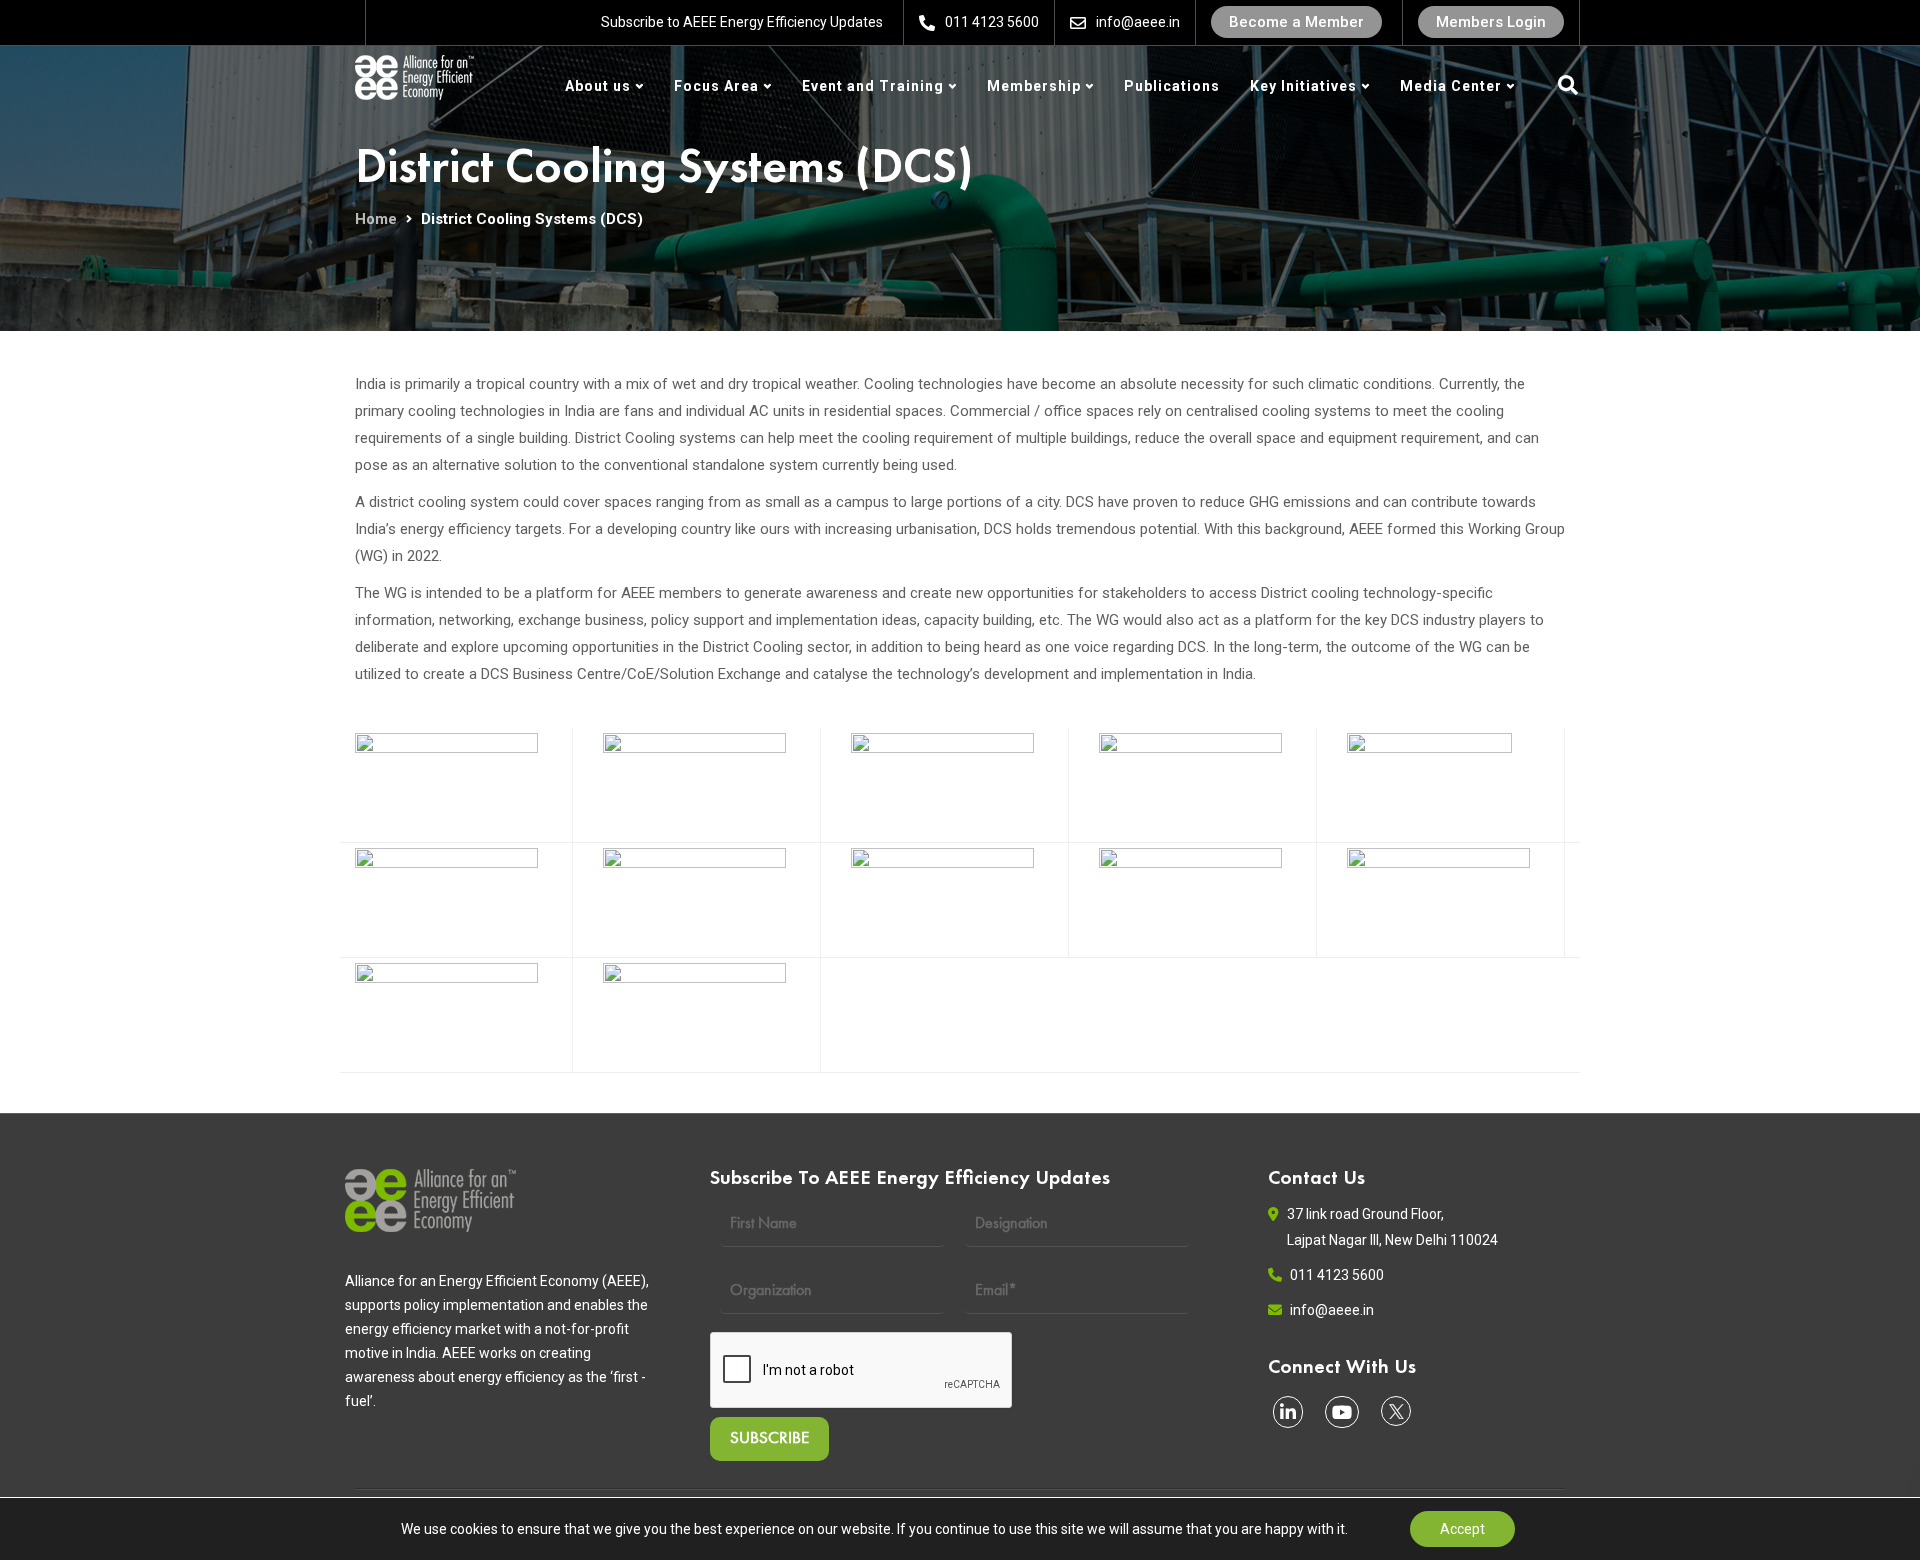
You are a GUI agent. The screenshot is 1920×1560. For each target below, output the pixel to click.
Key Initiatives (1303, 86)
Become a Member (1296, 22)
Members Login (1491, 22)
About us (598, 86)
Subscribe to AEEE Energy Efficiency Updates (742, 22)
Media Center (1451, 86)
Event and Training (873, 86)
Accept (1462, 1529)
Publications (1172, 86)
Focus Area (716, 86)
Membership (1034, 86)
